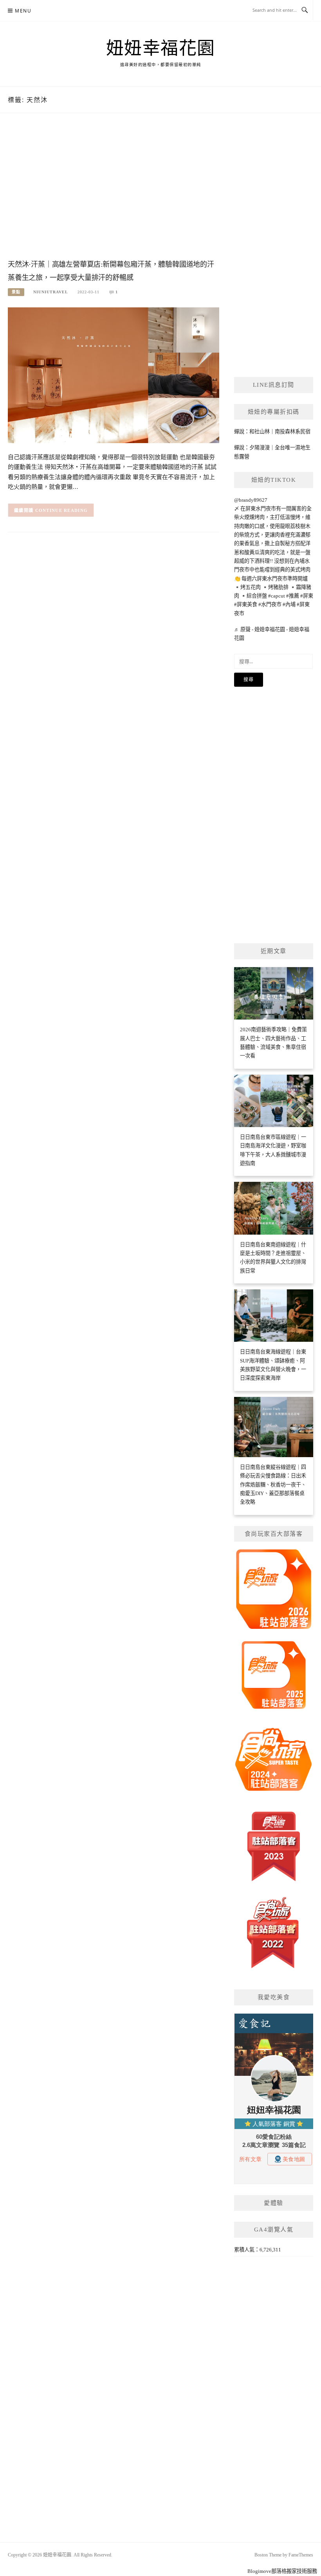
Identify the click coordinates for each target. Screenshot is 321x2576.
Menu (23, 11)
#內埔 (289, 604)
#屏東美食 (246, 604)
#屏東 (307, 596)
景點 (16, 292)
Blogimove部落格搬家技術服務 (282, 2571)
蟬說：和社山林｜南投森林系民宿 (272, 432)
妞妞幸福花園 (161, 48)
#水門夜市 (270, 604)
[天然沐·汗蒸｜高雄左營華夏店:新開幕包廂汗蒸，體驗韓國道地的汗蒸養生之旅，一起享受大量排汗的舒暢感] (114, 374)
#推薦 (293, 596)
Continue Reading (62, 510)
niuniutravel (51, 292)
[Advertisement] (114, 194)
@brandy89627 (251, 500)
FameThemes (301, 2555)
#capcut (277, 596)
